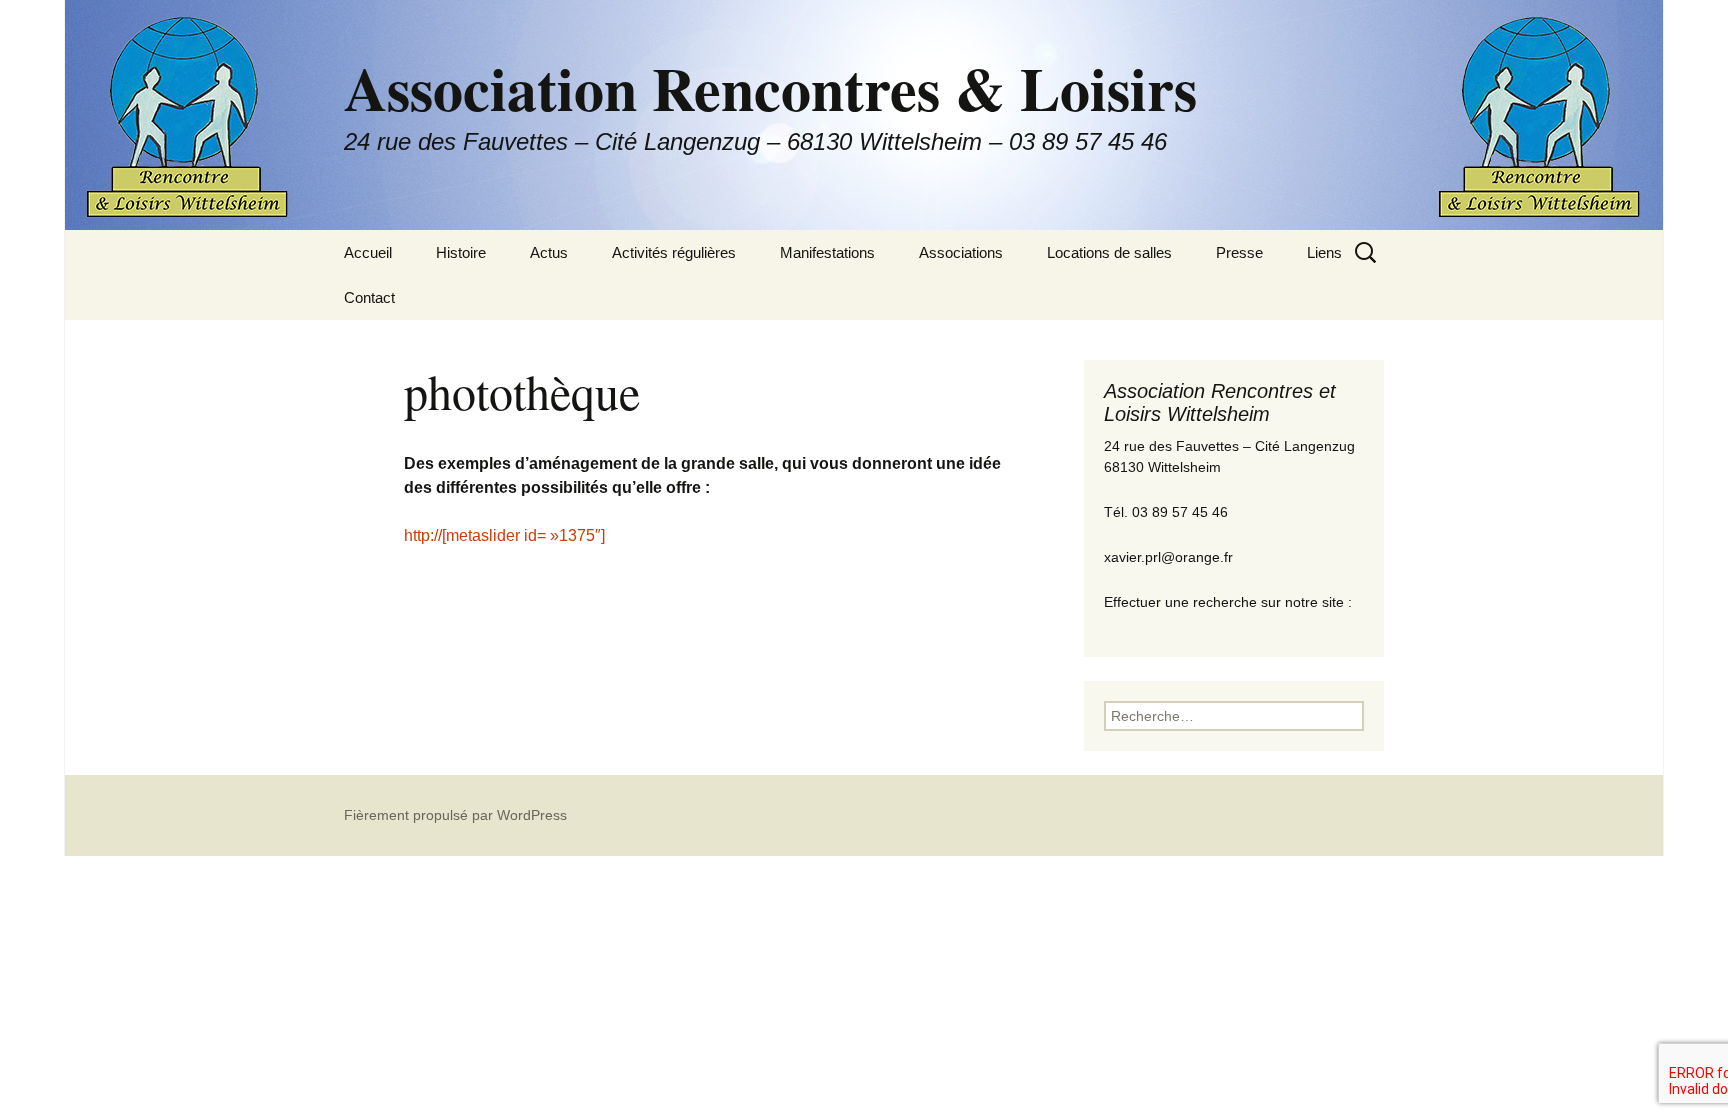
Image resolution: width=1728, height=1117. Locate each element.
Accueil (368, 252)
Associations (961, 252)
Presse (1239, 252)
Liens (1324, 252)
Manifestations (827, 252)
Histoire (461, 252)
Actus (549, 252)
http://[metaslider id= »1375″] (504, 535)
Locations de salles (1109, 252)
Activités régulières (674, 252)
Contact (369, 297)
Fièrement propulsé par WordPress (455, 815)
